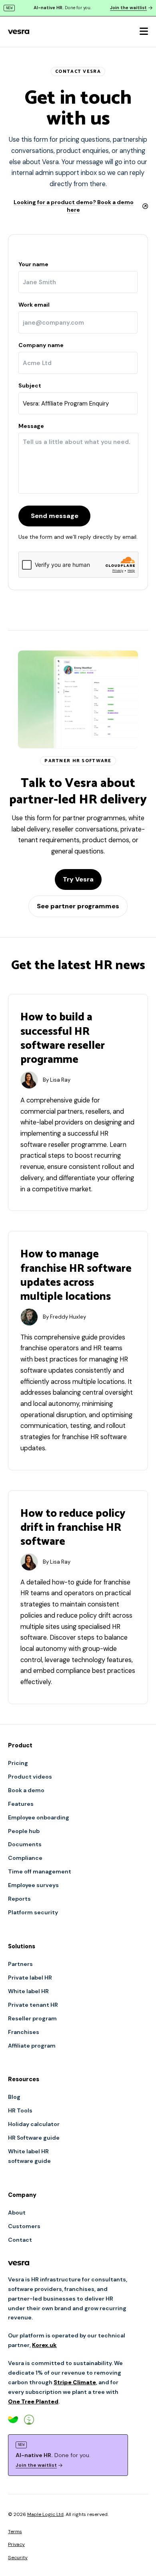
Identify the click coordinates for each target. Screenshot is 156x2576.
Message (31, 426)
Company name (41, 345)
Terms (15, 2532)
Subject (30, 385)
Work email (34, 305)
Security (18, 2558)
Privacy (16, 2544)
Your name (33, 264)
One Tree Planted (33, 2401)
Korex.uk (44, 2345)
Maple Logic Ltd (45, 2514)
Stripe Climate (75, 2382)
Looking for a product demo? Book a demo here (74, 206)
